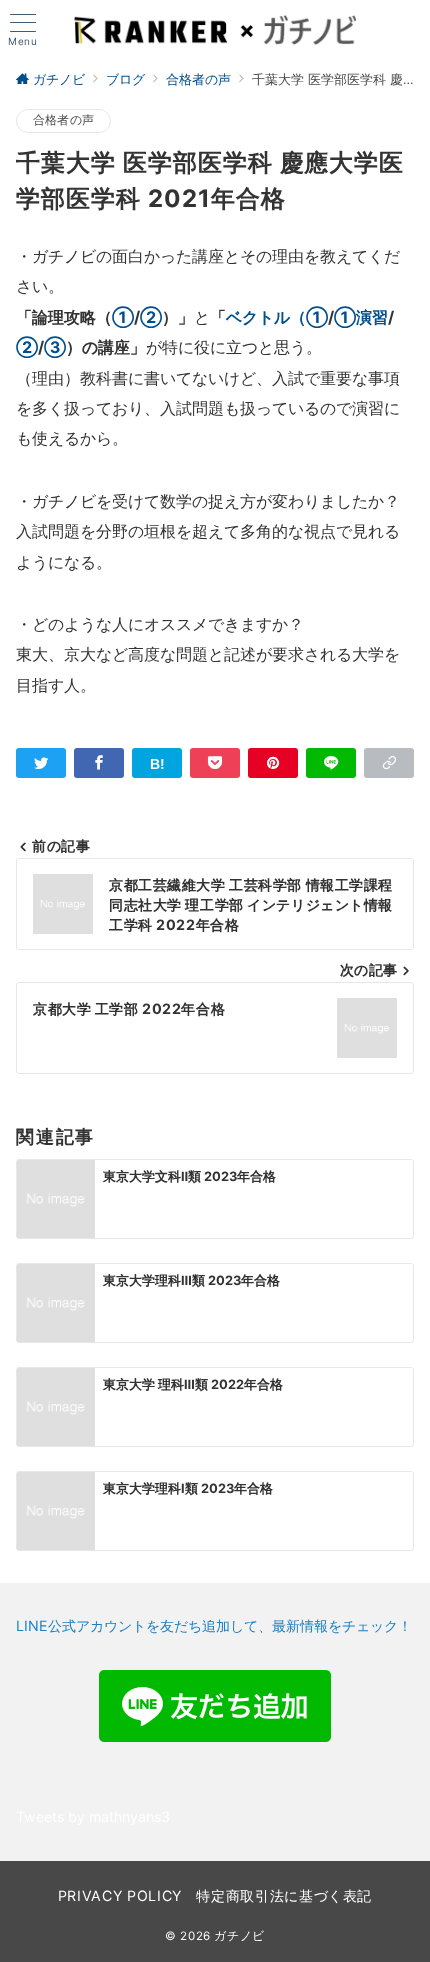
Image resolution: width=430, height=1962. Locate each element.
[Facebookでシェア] (99, 763)
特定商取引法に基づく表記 (284, 1895)
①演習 (361, 317)
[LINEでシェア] (331, 763)
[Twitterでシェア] (41, 763)
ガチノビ (239, 1936)
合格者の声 (63, 120)
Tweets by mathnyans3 (93, 1816)
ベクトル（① (277, 317)
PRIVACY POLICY (120, 1895)
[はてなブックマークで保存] (157, 763)
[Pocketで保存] (215, 763)
